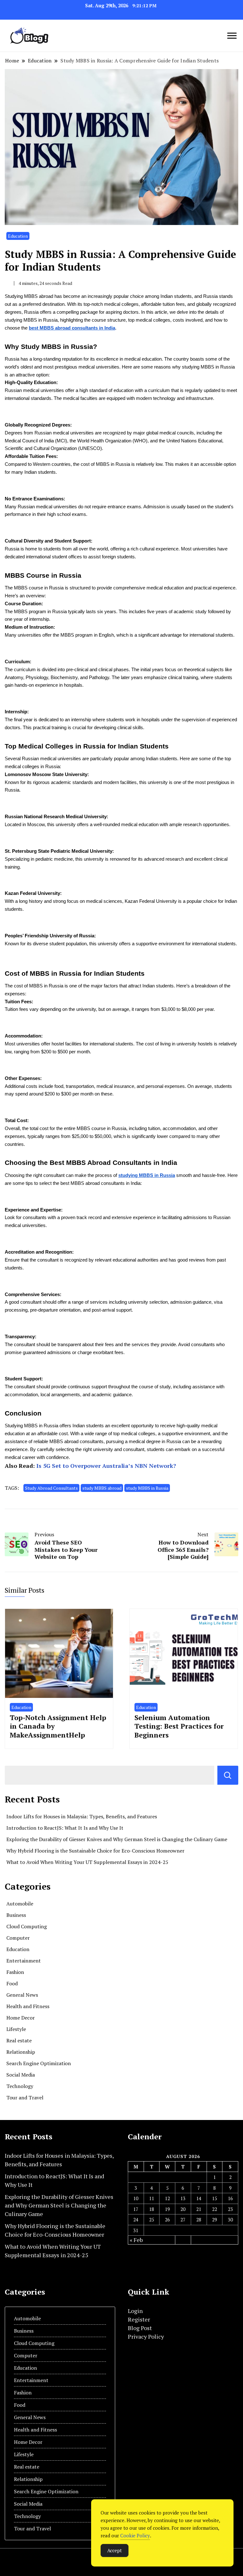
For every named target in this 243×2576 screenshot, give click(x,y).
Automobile (20, 1904)
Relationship (21, 2052)
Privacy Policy (146, 2336)
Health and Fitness (28, 2006)
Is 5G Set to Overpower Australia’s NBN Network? (106, 1466)
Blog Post (140, 2328)
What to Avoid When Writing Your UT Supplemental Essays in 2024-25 (87, 1862)
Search (228, 1775)
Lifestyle (16, 2029)
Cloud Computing (27, 1926)
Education (18, 236)
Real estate (19, 2040)
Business (16, 1915)
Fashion (15, 1972)
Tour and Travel (25, 2097)
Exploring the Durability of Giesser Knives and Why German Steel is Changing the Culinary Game (117, 1839)
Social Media (21, 2075)
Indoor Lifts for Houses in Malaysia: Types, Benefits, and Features (82, 1816)
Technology (20, 2086)
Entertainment (24, 1961)
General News (22, 1995)
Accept (115, 2550)
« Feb (136, 2240)
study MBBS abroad (102, 1488)
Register (139, 2319)
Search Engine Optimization (39, 2063)
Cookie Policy (135, 2535)
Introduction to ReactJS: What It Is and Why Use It (65, 1828)
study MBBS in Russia (147, 1488)
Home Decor (21, 2018)
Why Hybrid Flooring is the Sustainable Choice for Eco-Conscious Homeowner (95, 1851)
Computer (18, 1938)
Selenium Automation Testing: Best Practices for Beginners (179, 1726)
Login (135, 2311)
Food (12, 1983)
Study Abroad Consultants (51, 1488)
